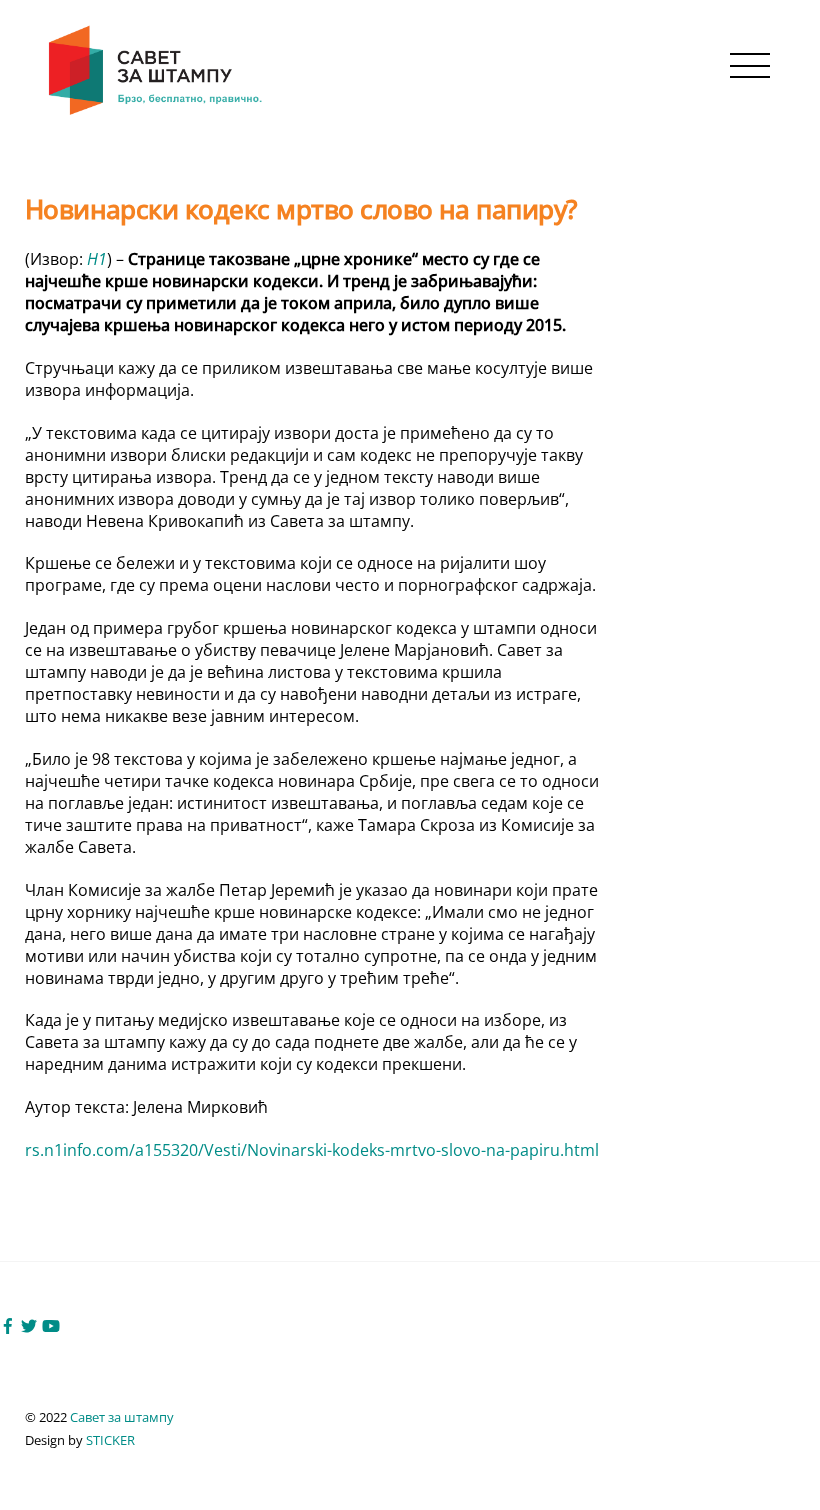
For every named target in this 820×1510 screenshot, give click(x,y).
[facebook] (8, 1324)
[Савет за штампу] (157, 111)
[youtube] (51, 1324)
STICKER (110, 1440)
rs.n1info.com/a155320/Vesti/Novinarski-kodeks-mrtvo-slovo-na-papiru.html (312, 1150)
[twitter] (29, 1324)
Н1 (97, 259)
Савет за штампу (122, 1417)
